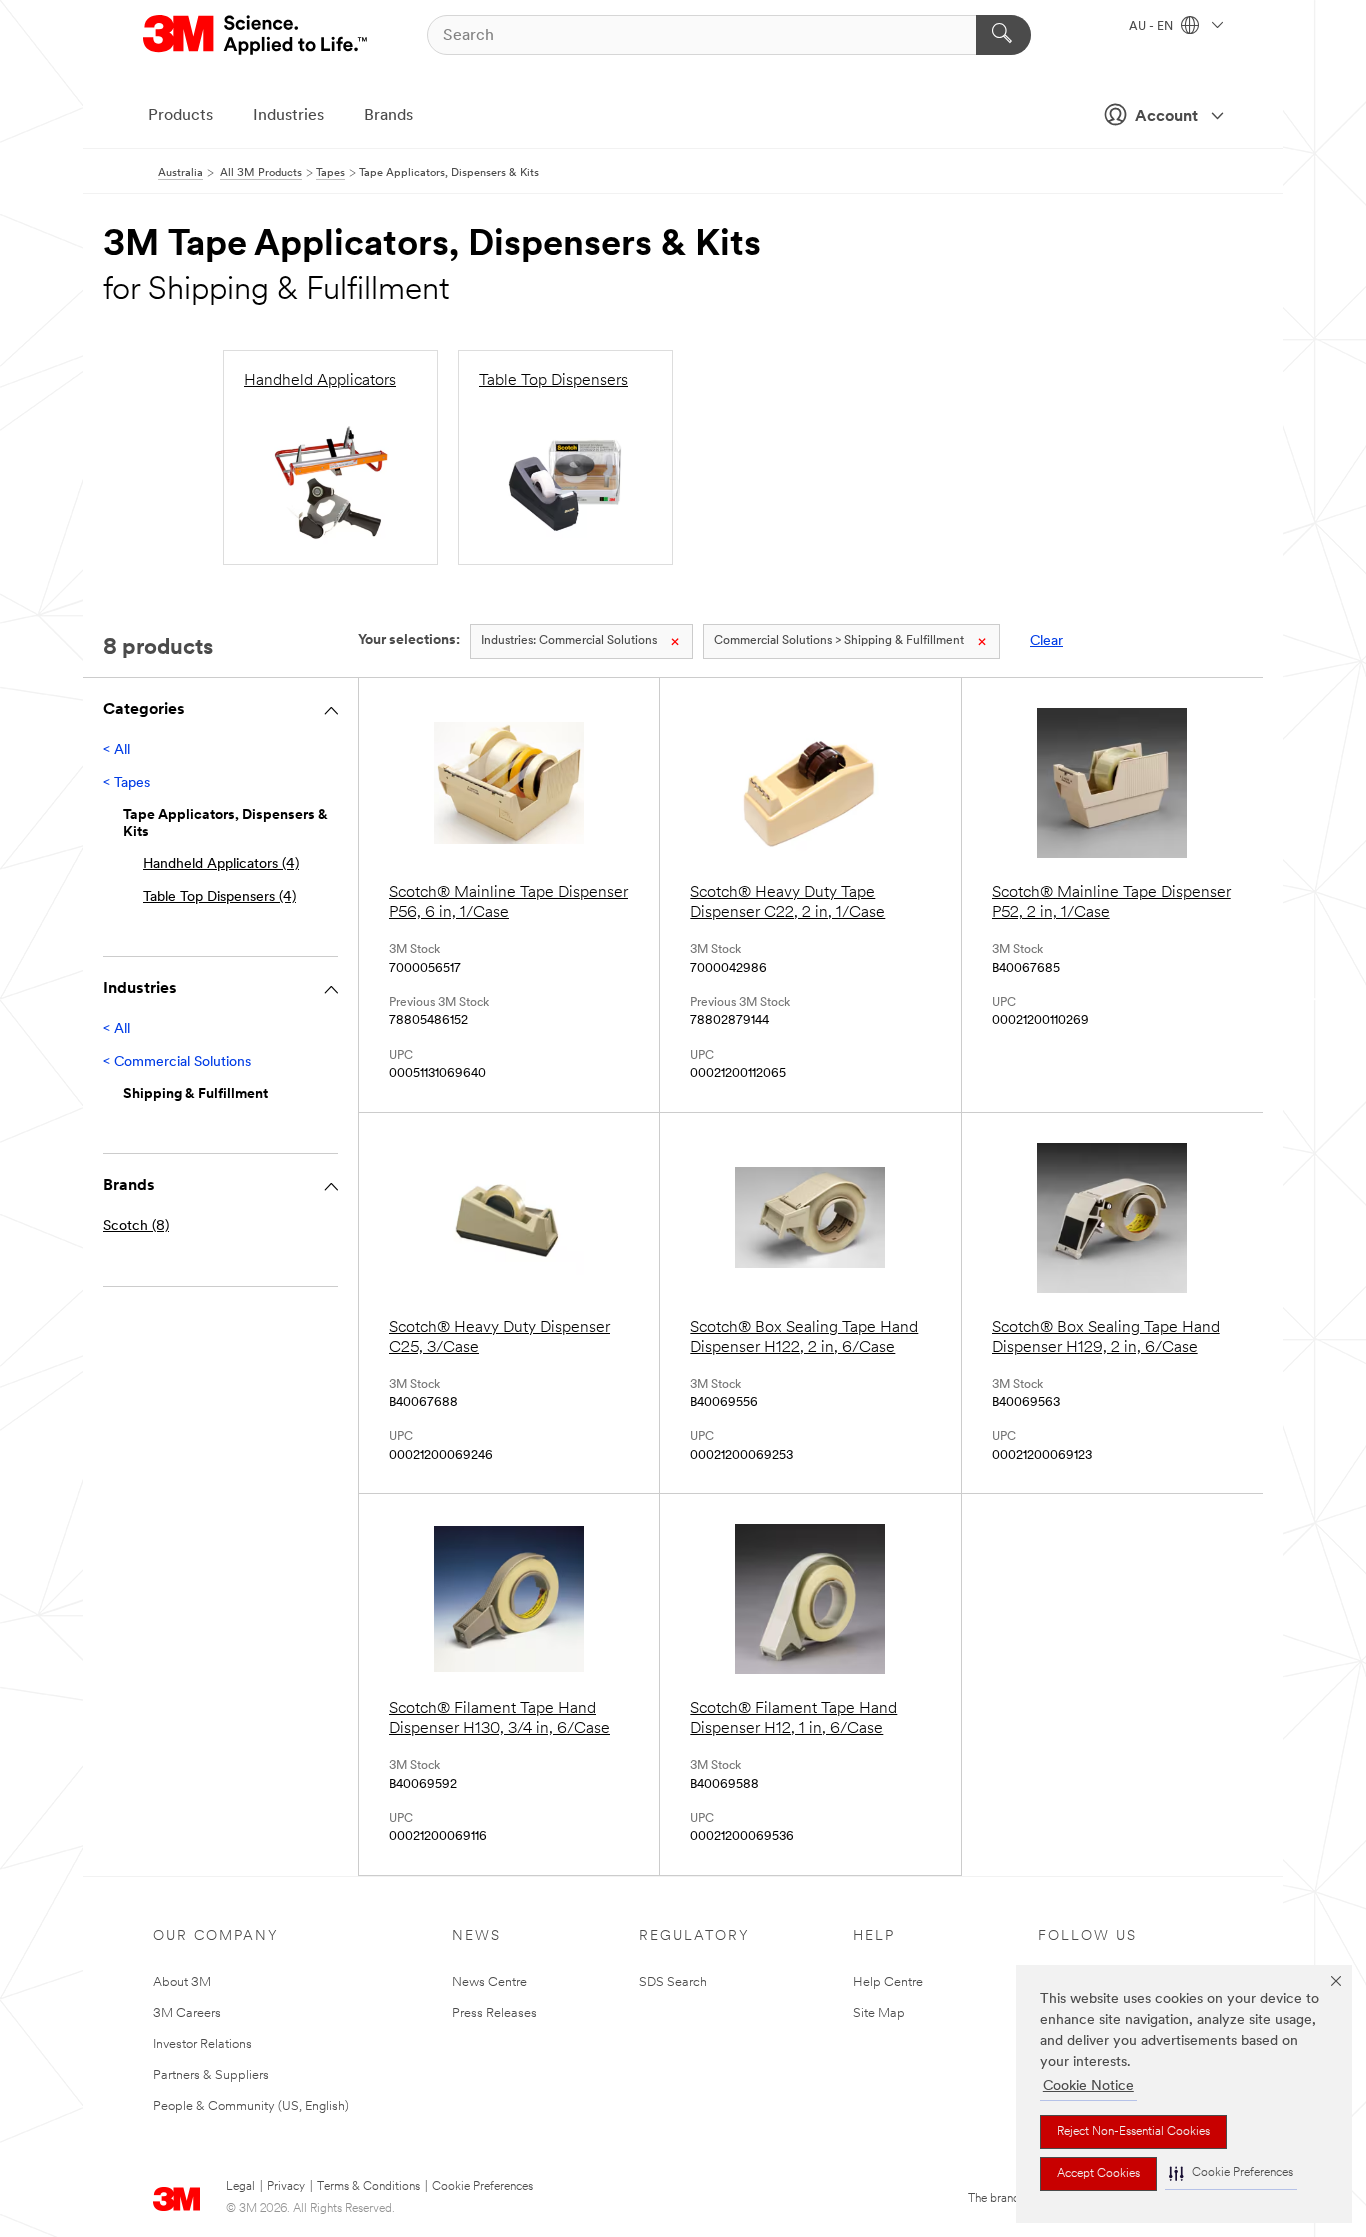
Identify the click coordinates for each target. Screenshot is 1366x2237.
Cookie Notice (1088, 2086)
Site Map (879, 2013)
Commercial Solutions (569, 641)
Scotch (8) (136, 1226)
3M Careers (187, 2013)
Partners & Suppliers (211, 2075)
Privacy (286, 2187)
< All (116, 750)
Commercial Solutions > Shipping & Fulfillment (839, 641)
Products (180, 116)
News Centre (489, 1982)
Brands (388, 116)
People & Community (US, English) (251, 2106)
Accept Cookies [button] (1098, 2174)
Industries (288, 116)
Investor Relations (202, 2044)
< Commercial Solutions (177, 1062)
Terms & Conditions (368, 2187)
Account (1166, 117)
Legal (240, 2187)
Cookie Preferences (482, 2187)
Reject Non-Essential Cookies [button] (1133, 2132)
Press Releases (494, 2013)
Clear (1046, 641)
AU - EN (1152, 27)
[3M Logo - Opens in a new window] (256, 35)
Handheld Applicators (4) (221, 864)
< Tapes (126, 783)
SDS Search (673, 1982)
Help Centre (888, 1982)
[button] (1231, 2173)
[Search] (1003, 35)
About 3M (182, 1982)
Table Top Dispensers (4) (219, 897)
